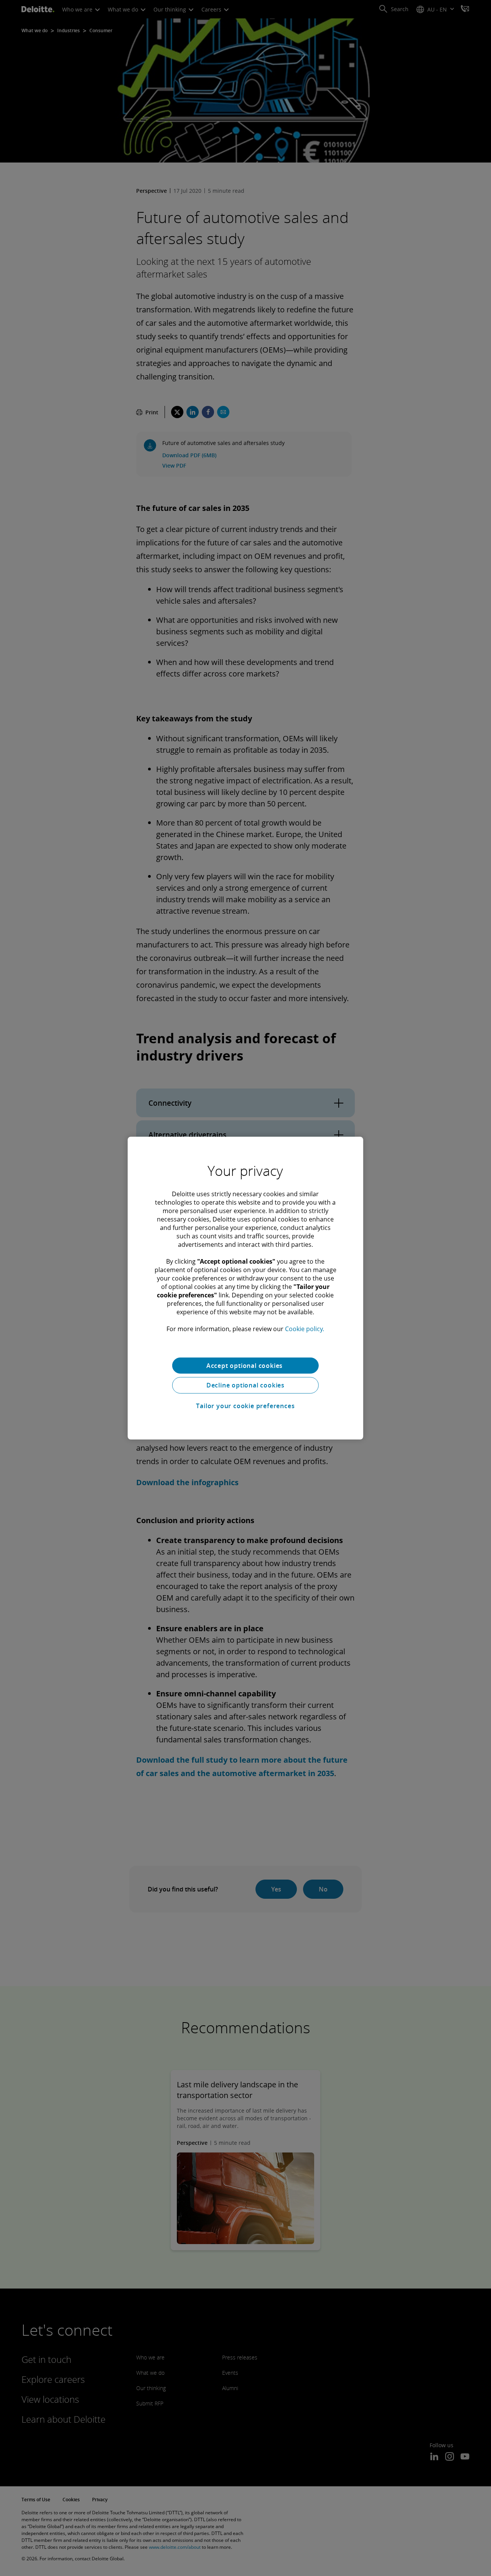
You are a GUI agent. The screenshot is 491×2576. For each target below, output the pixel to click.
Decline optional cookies (245, 1385)
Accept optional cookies (245, 1365)
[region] (245, 1288)
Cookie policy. (305, 1328)
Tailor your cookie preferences (245, 1406)
